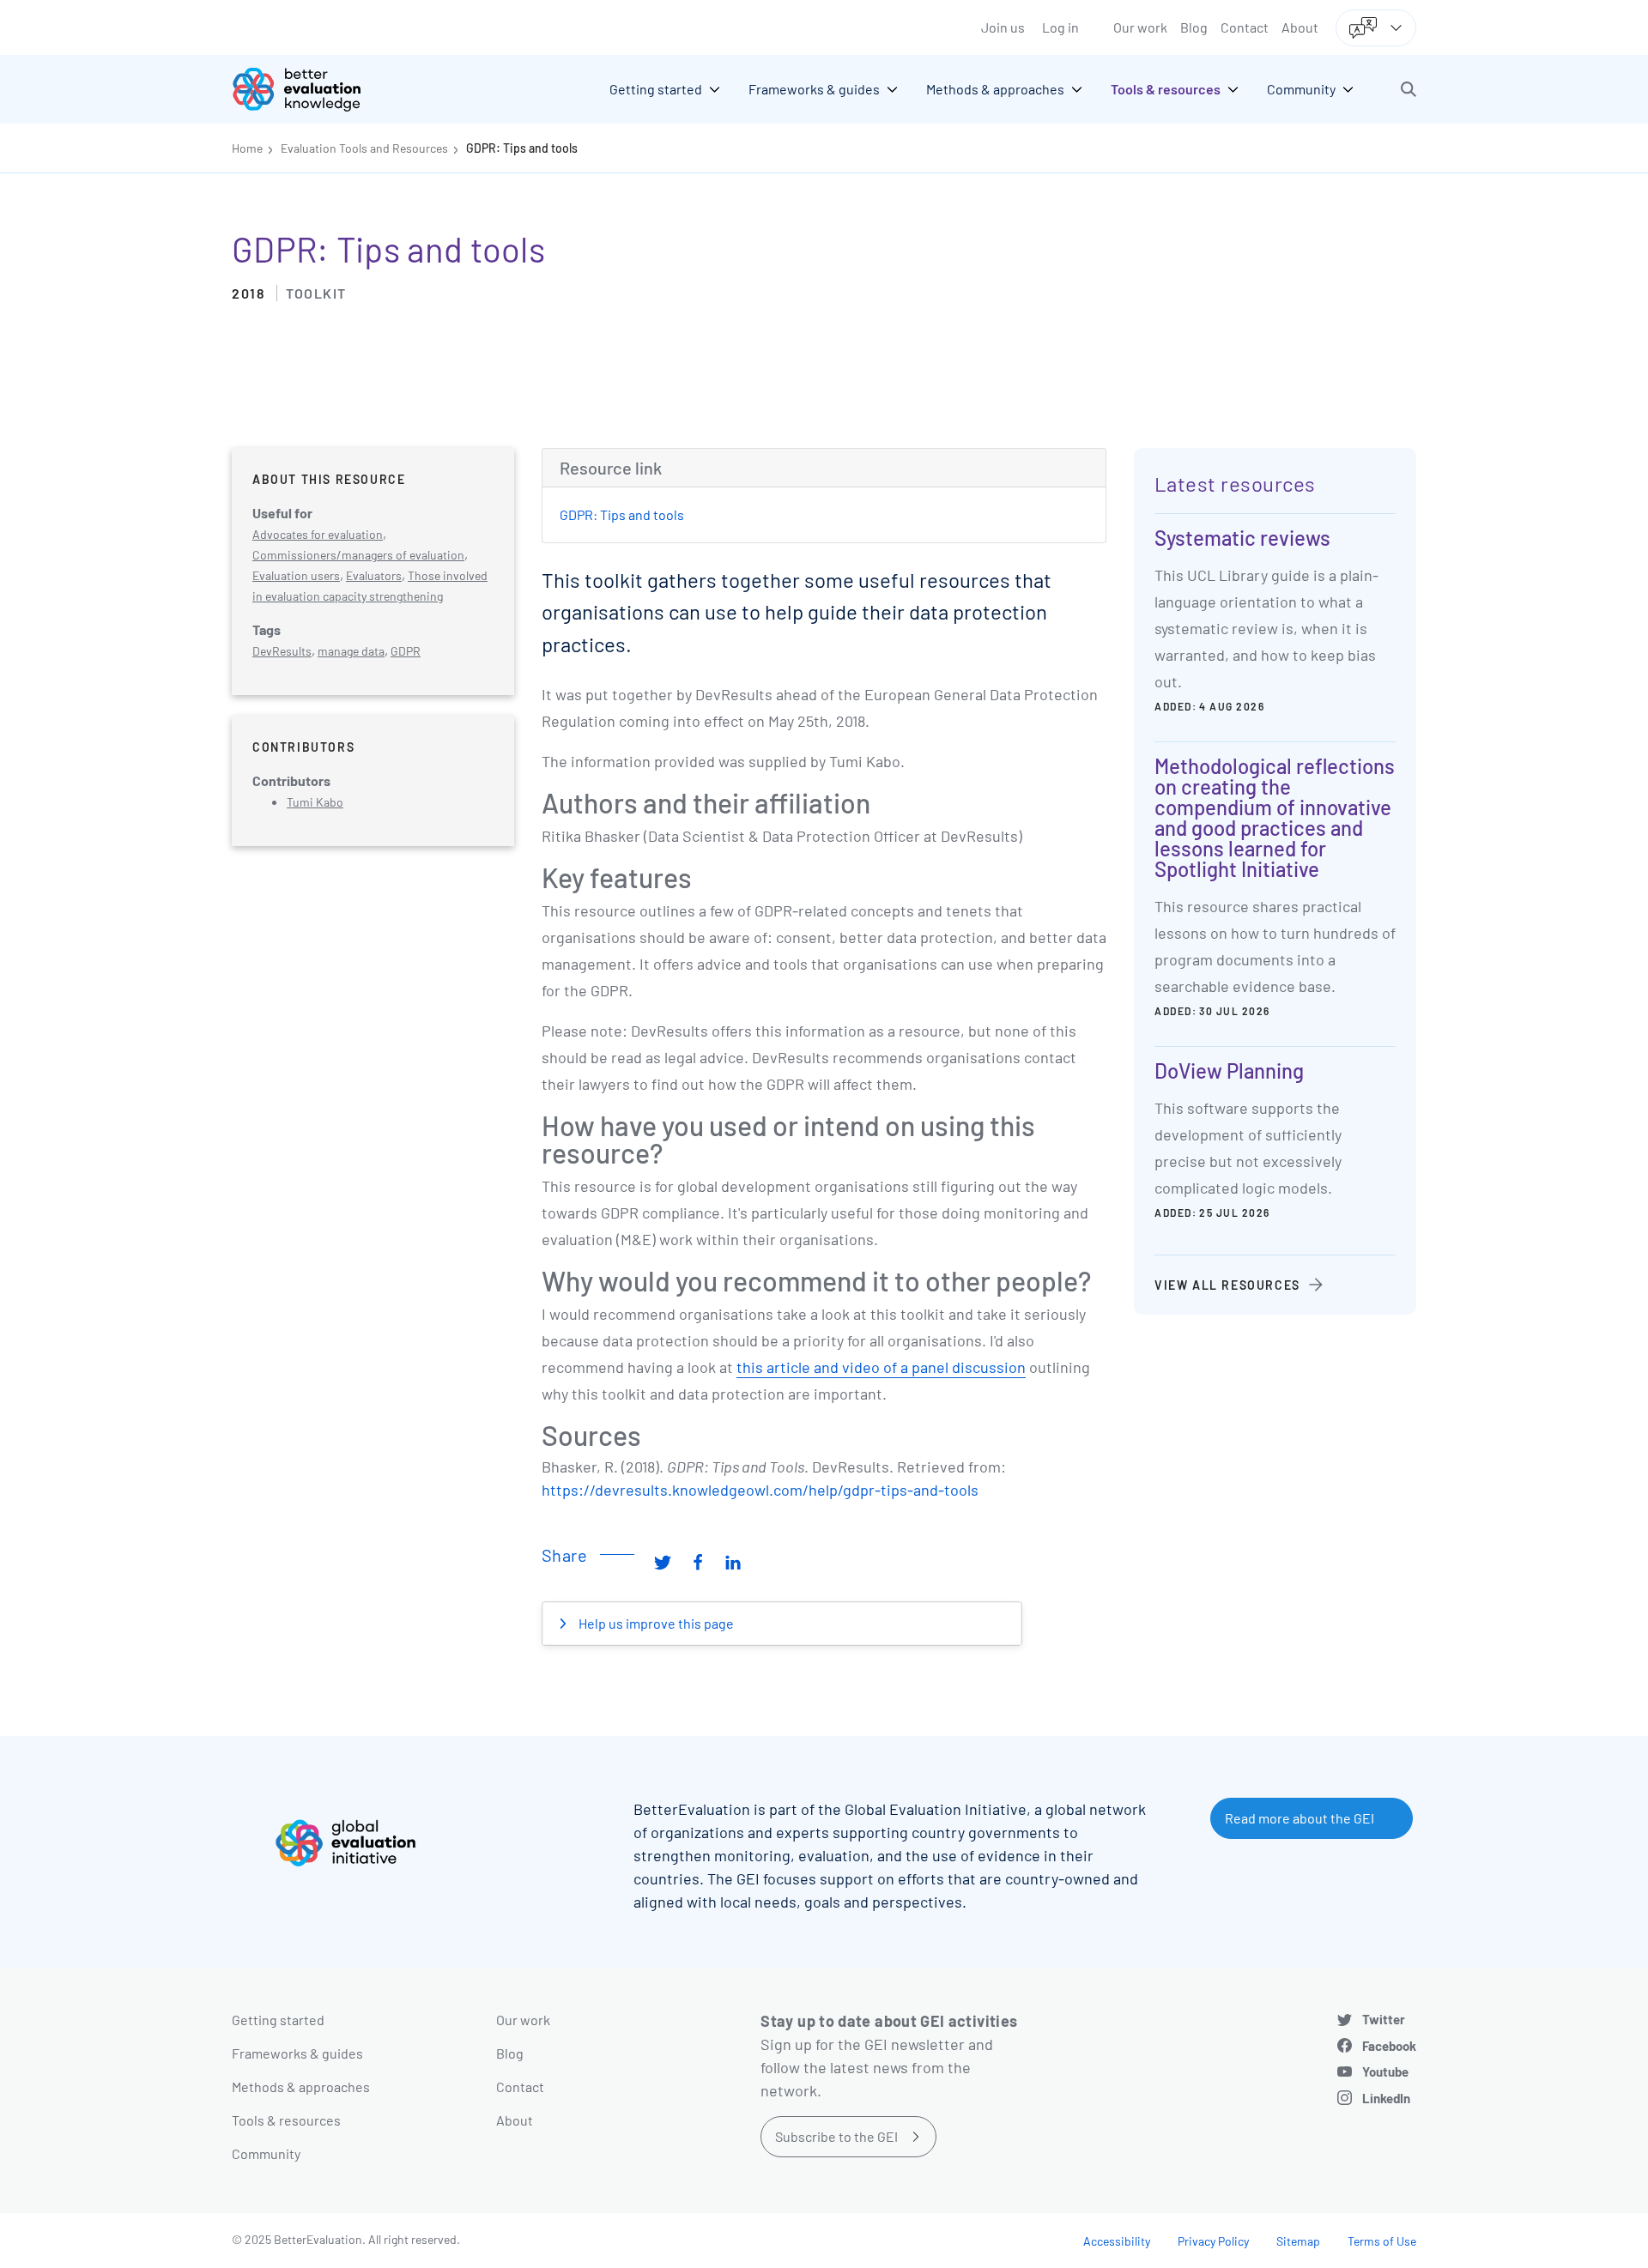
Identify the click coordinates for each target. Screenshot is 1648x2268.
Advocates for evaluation (318, 534)
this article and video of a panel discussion (881, 1367)
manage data (351, 651)
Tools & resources (286, 2120)
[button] (1409, 89)
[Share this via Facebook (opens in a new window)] (698, 1562)
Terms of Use (1382, 2241)
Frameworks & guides (297, 2053)
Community (266, 2153)
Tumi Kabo (315, 802)
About (1300, 27)
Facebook (1389, 2046)
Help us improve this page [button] (655, 1623)
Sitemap (1298, 2241)
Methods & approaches (301, 2087)
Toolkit (316, 293)
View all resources (1227, 1285)
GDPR (406, 651)
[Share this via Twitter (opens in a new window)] (663, 1562)
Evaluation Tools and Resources (364, 148)
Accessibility (1117, 2241)
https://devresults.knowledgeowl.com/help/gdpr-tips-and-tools (760, 1490)
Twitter (1384, 2019)
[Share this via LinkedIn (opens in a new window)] (733, 1562)
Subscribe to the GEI (836, 2136)
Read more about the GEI (1300, 1818)
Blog (1194, 27)
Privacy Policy (1213, 2241)
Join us (1003, 27)
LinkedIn (1386, 2098)
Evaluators (374, 575)
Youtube (1385, 2071)
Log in (1060, 27)
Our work (1140, 27)
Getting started (278, 2020)
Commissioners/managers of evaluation (358, 555)
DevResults (282, 651)
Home (247, 148)
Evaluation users (296, 575)
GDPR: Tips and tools (522, 148)
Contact (1245, 27)
